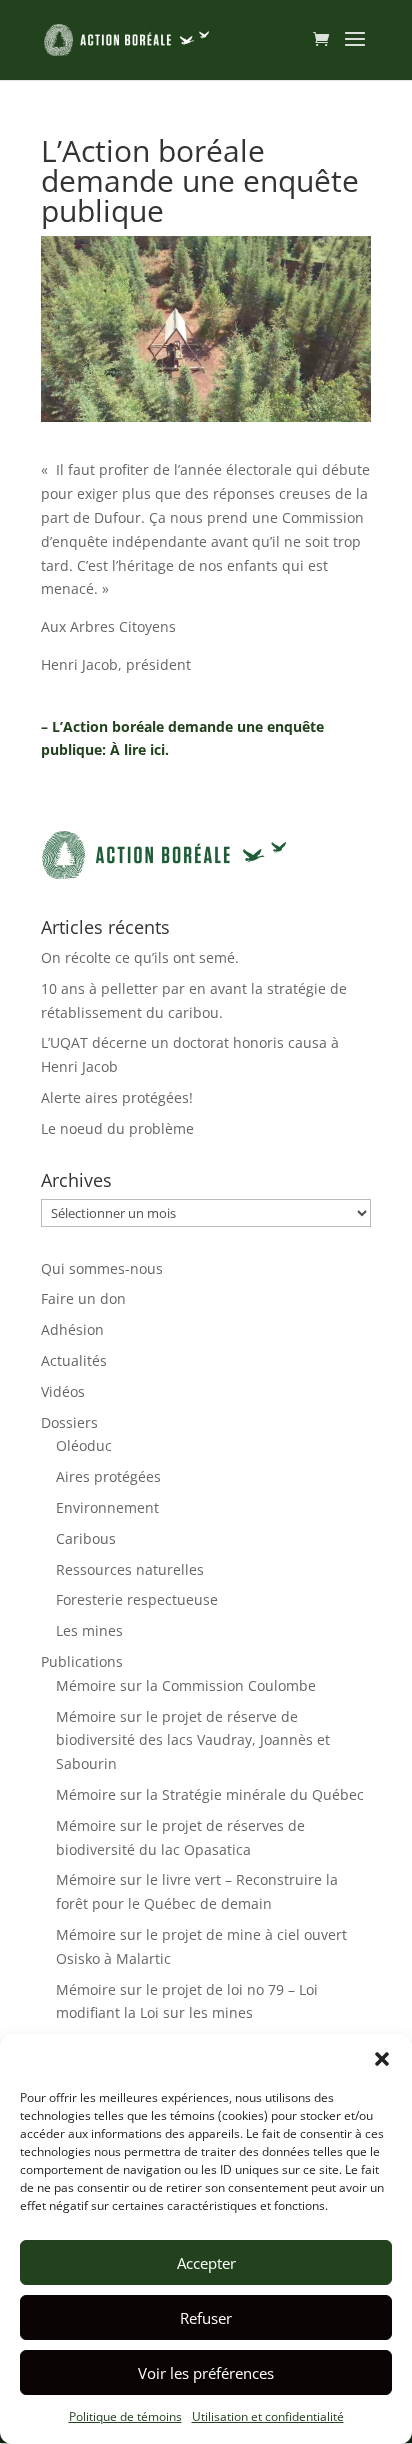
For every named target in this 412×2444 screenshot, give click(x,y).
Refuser (206, 2318)
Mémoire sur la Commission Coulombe (186, 1685)
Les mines (89, 1630)
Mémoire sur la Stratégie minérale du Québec (210, 1794)
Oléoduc (84, 1445)
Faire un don (83, 1298)
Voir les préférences (206, 2373)
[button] (382, 2059)
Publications (82, 1661)
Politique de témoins (125, 2416)
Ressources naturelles (130, 1569)
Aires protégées (108, 1476)
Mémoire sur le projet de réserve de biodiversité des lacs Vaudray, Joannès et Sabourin (193, 1740)
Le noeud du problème (117, 1128)
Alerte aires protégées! (117, 1097)
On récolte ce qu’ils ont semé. (140, 957)
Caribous (86, 1538)
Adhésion (72, 1329)
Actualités (74, 1360)
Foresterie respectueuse (137, 1599)
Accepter (206, 2263)
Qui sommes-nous (102, 1268)
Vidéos (63, 1391)
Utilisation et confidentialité (268, 2416)
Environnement (107, 1507)
